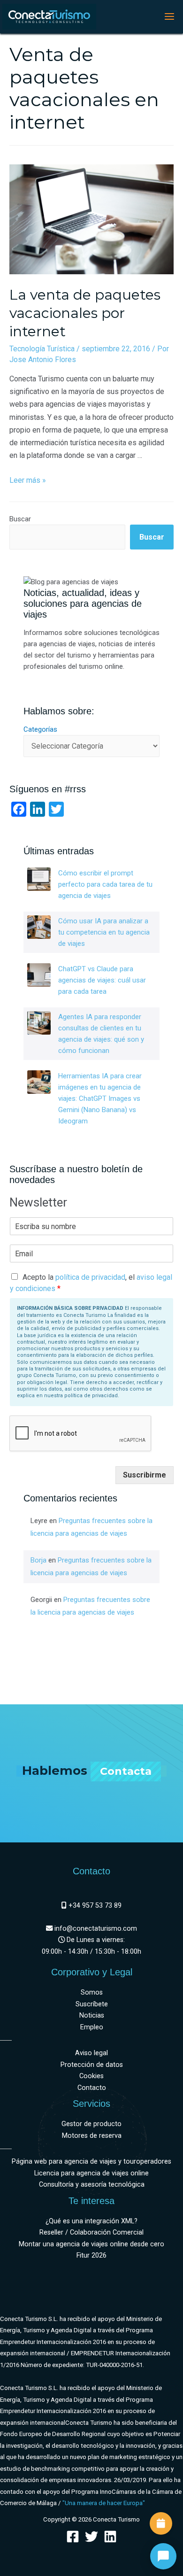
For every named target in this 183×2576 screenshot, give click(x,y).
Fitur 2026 (91, 2255)
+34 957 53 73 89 (94, 1906)
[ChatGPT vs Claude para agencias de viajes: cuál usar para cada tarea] (39, 975)
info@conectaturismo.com (95, 1929)
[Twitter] (91, 2537)
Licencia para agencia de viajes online (91, 2173)
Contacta (126, 1771)
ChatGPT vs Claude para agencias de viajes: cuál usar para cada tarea (102, 980)
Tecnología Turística (42, 349)
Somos (92, 1992)
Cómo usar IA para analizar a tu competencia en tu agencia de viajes (104, 932)
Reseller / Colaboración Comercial (91, 2232)
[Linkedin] (110, 2537)
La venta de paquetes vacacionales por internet (85, 313)
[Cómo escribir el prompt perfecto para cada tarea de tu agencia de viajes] (39, 879)
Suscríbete (92, 2004)
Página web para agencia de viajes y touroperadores (91, 2162)
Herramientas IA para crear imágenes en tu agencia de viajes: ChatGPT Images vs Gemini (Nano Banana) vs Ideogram (100, 1098)
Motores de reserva (92, 2136)
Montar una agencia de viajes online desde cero (91, 2244)
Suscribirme (145, 1475)
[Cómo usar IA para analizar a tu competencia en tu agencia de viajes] (39, 927)
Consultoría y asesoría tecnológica (92, 2185)
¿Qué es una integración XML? (91, 2221)
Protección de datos (92, 2065)
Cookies (91, 2076)
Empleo (92, 2027)
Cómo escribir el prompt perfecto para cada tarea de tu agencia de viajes (105, 884)
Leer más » (28, 480)
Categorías (40, 729)
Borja (38, 1560)
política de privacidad (90, 1277)
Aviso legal (91, 2053)
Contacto (92, 2088)
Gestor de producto (91, 2124)
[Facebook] (73, 2537)
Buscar (20, 519)
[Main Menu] (169, 16)
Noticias (92, 2015)
